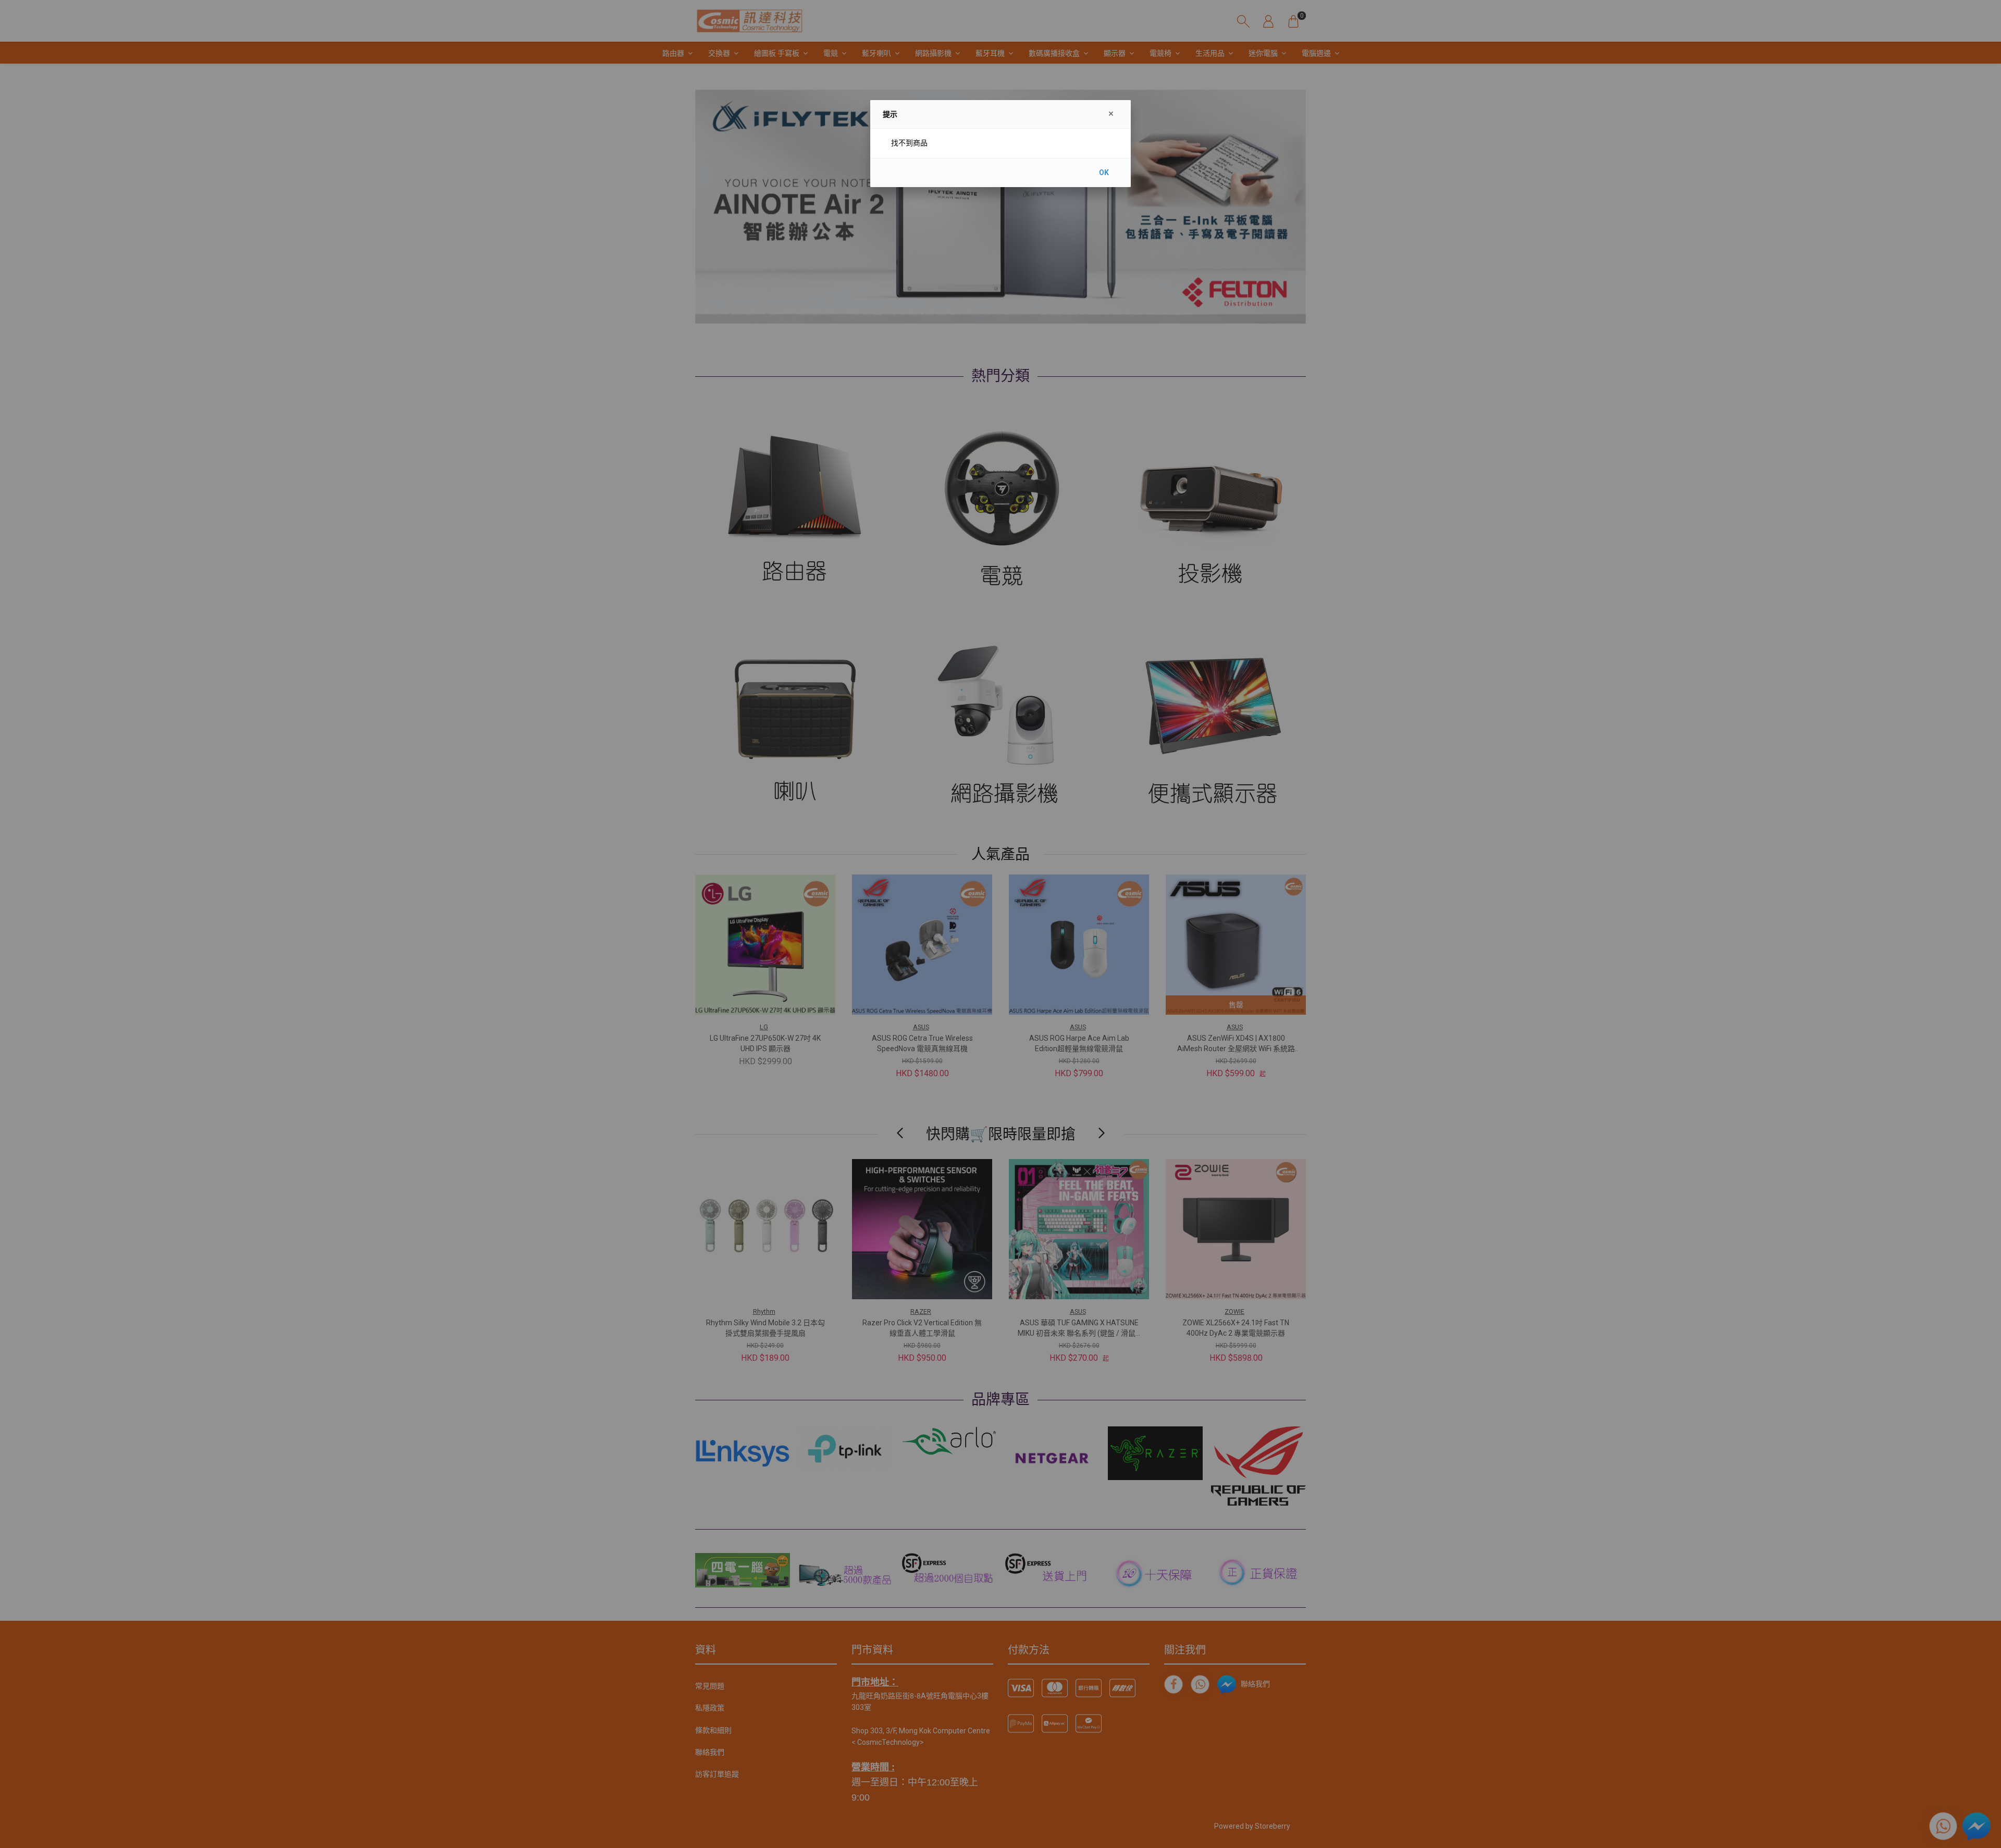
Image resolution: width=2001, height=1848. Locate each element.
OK (1104, 173)
